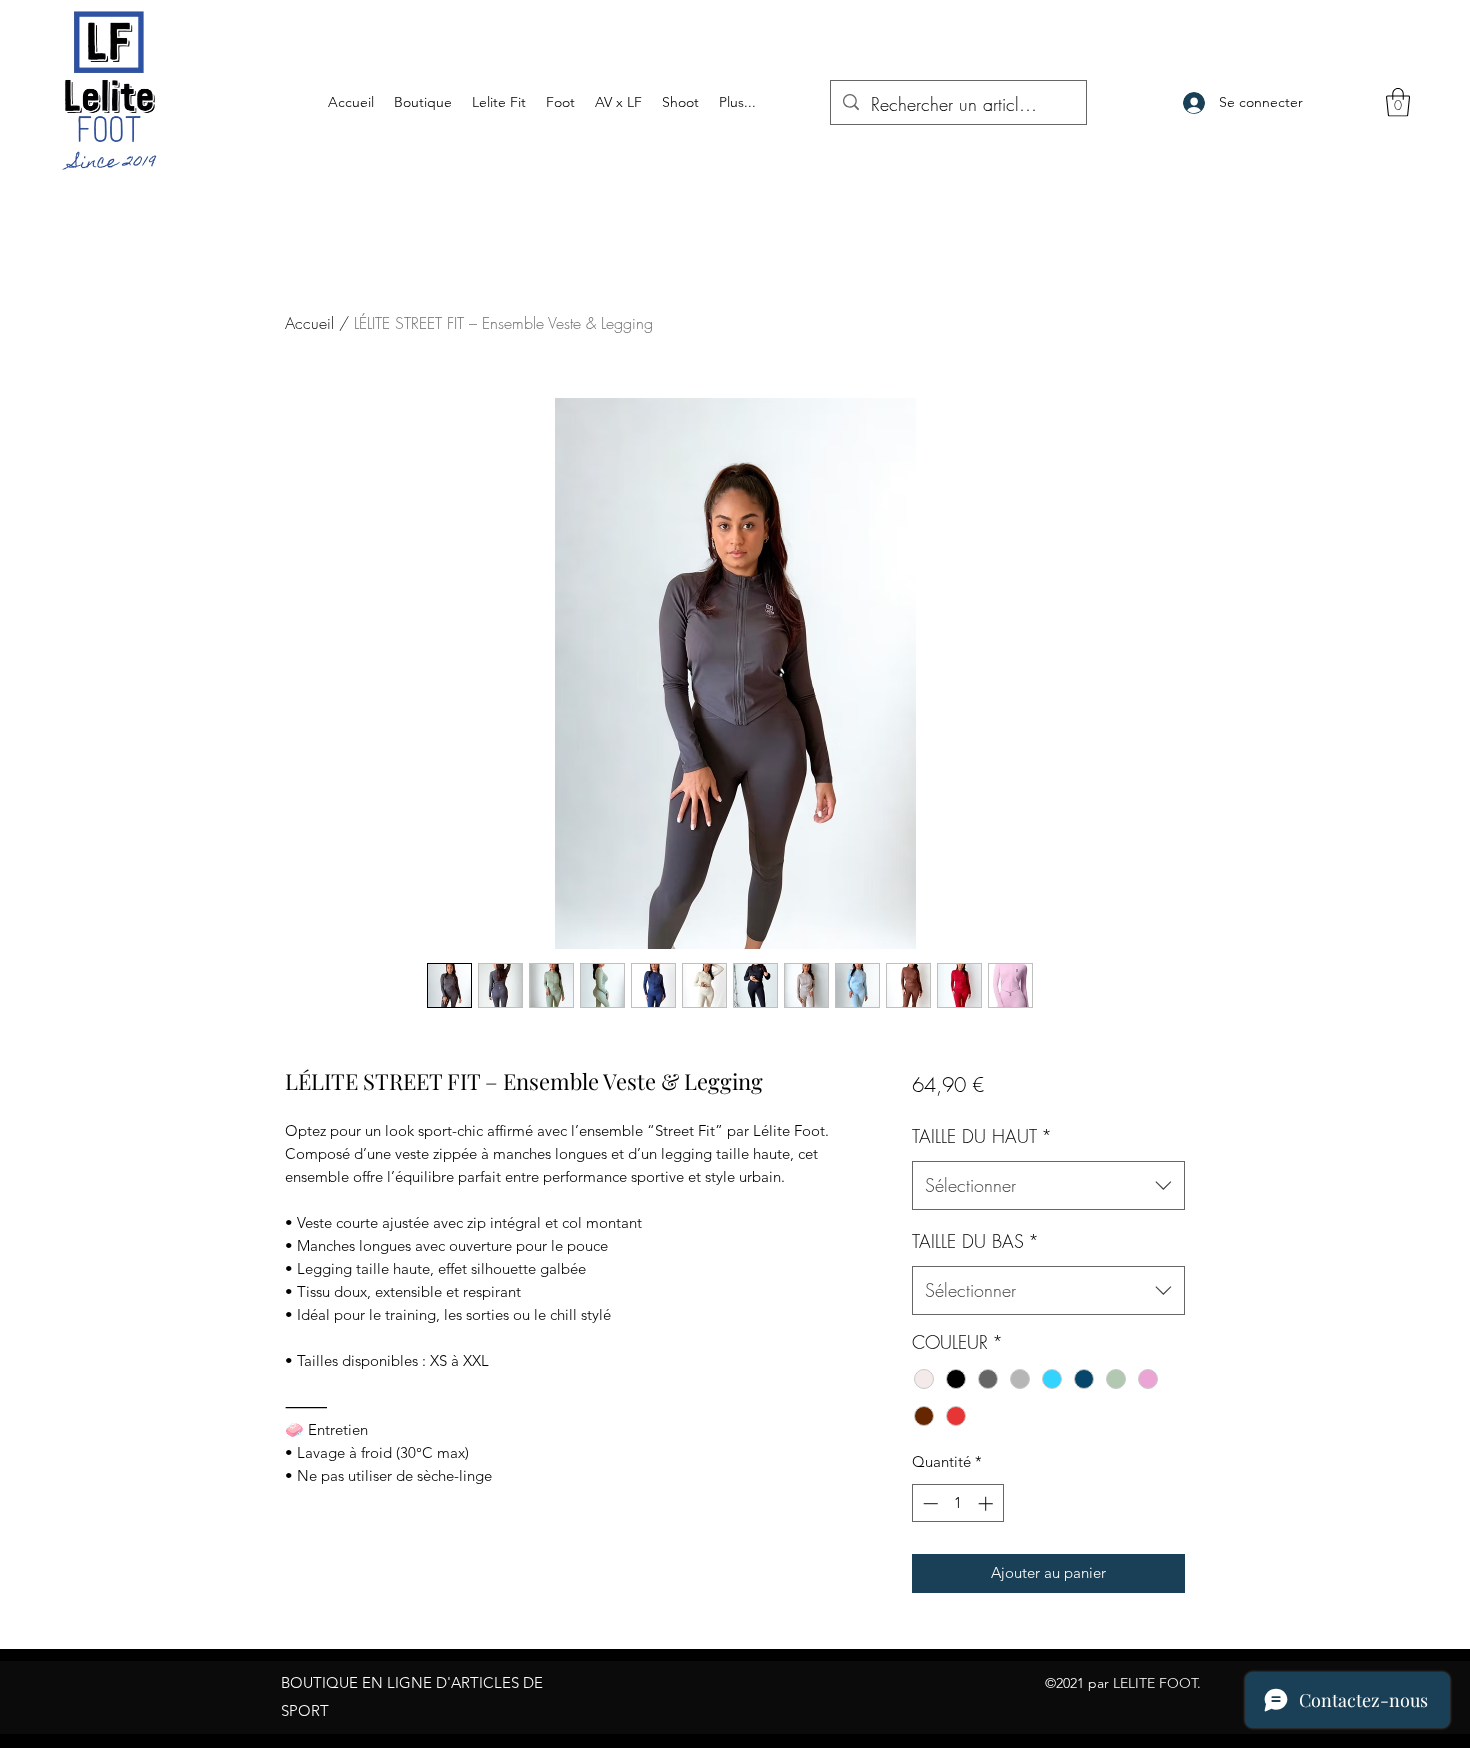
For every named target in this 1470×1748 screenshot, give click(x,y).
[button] (1398, 102)
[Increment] (987, 1503)
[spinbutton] (957, 1503)
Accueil (309, 323)
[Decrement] (928, 1503)
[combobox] (1048, 1186)
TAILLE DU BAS (975, 1241)
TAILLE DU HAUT (982, 1136)
